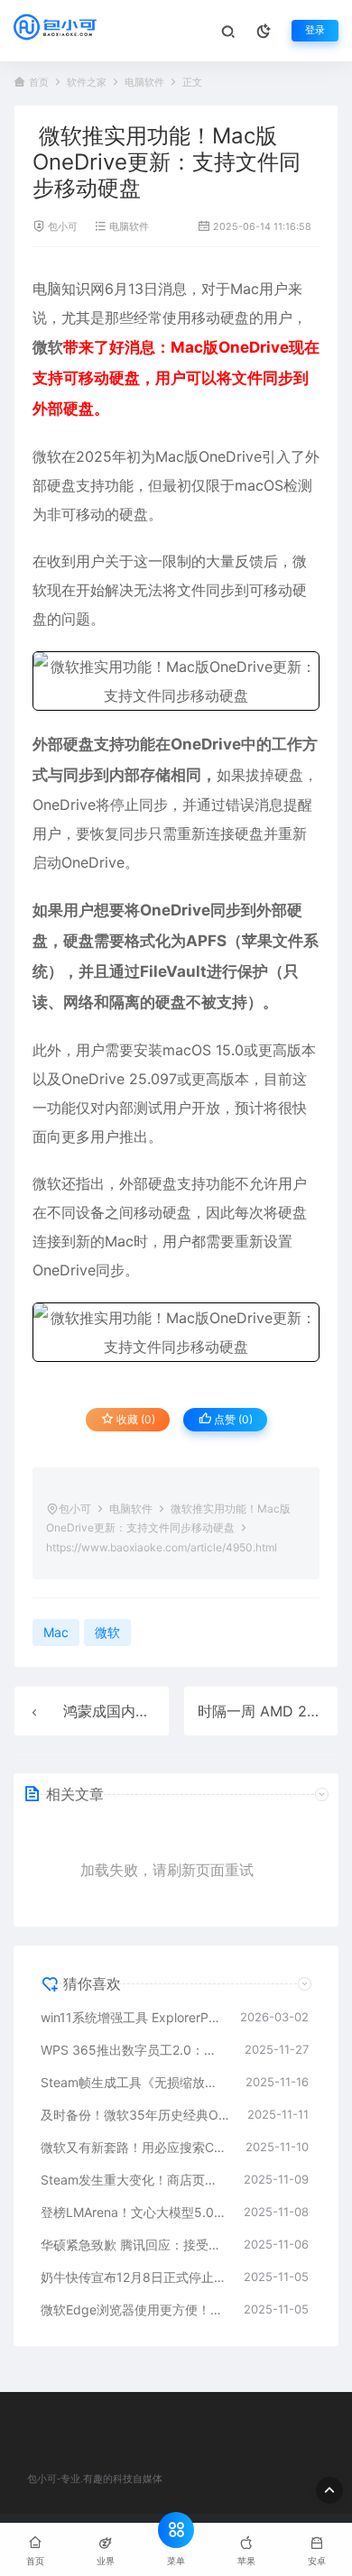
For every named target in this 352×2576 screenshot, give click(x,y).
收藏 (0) (134, 1419)
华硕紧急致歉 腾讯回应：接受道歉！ (133, 2245)
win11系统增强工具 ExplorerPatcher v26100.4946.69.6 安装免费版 (131, 2017)
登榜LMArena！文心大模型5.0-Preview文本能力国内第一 (133, 2212)
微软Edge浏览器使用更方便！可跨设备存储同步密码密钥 (133, 2309)
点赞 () (232, 1419)
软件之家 (87, 83)
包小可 (63, 227)
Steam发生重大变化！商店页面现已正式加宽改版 (133, 2180)
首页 (39, 83)
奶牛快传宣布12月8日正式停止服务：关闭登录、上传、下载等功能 (133, 2277)
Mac (245, 289)
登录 (315, 30)
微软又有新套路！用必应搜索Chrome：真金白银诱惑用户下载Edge (134, 2147)
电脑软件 (144, 83)
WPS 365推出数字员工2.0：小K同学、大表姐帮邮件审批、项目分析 (134, 2050)
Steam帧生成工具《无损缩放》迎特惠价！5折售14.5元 (134, 2082)
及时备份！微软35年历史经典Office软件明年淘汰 (135, 2115)
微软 (48, 347)
